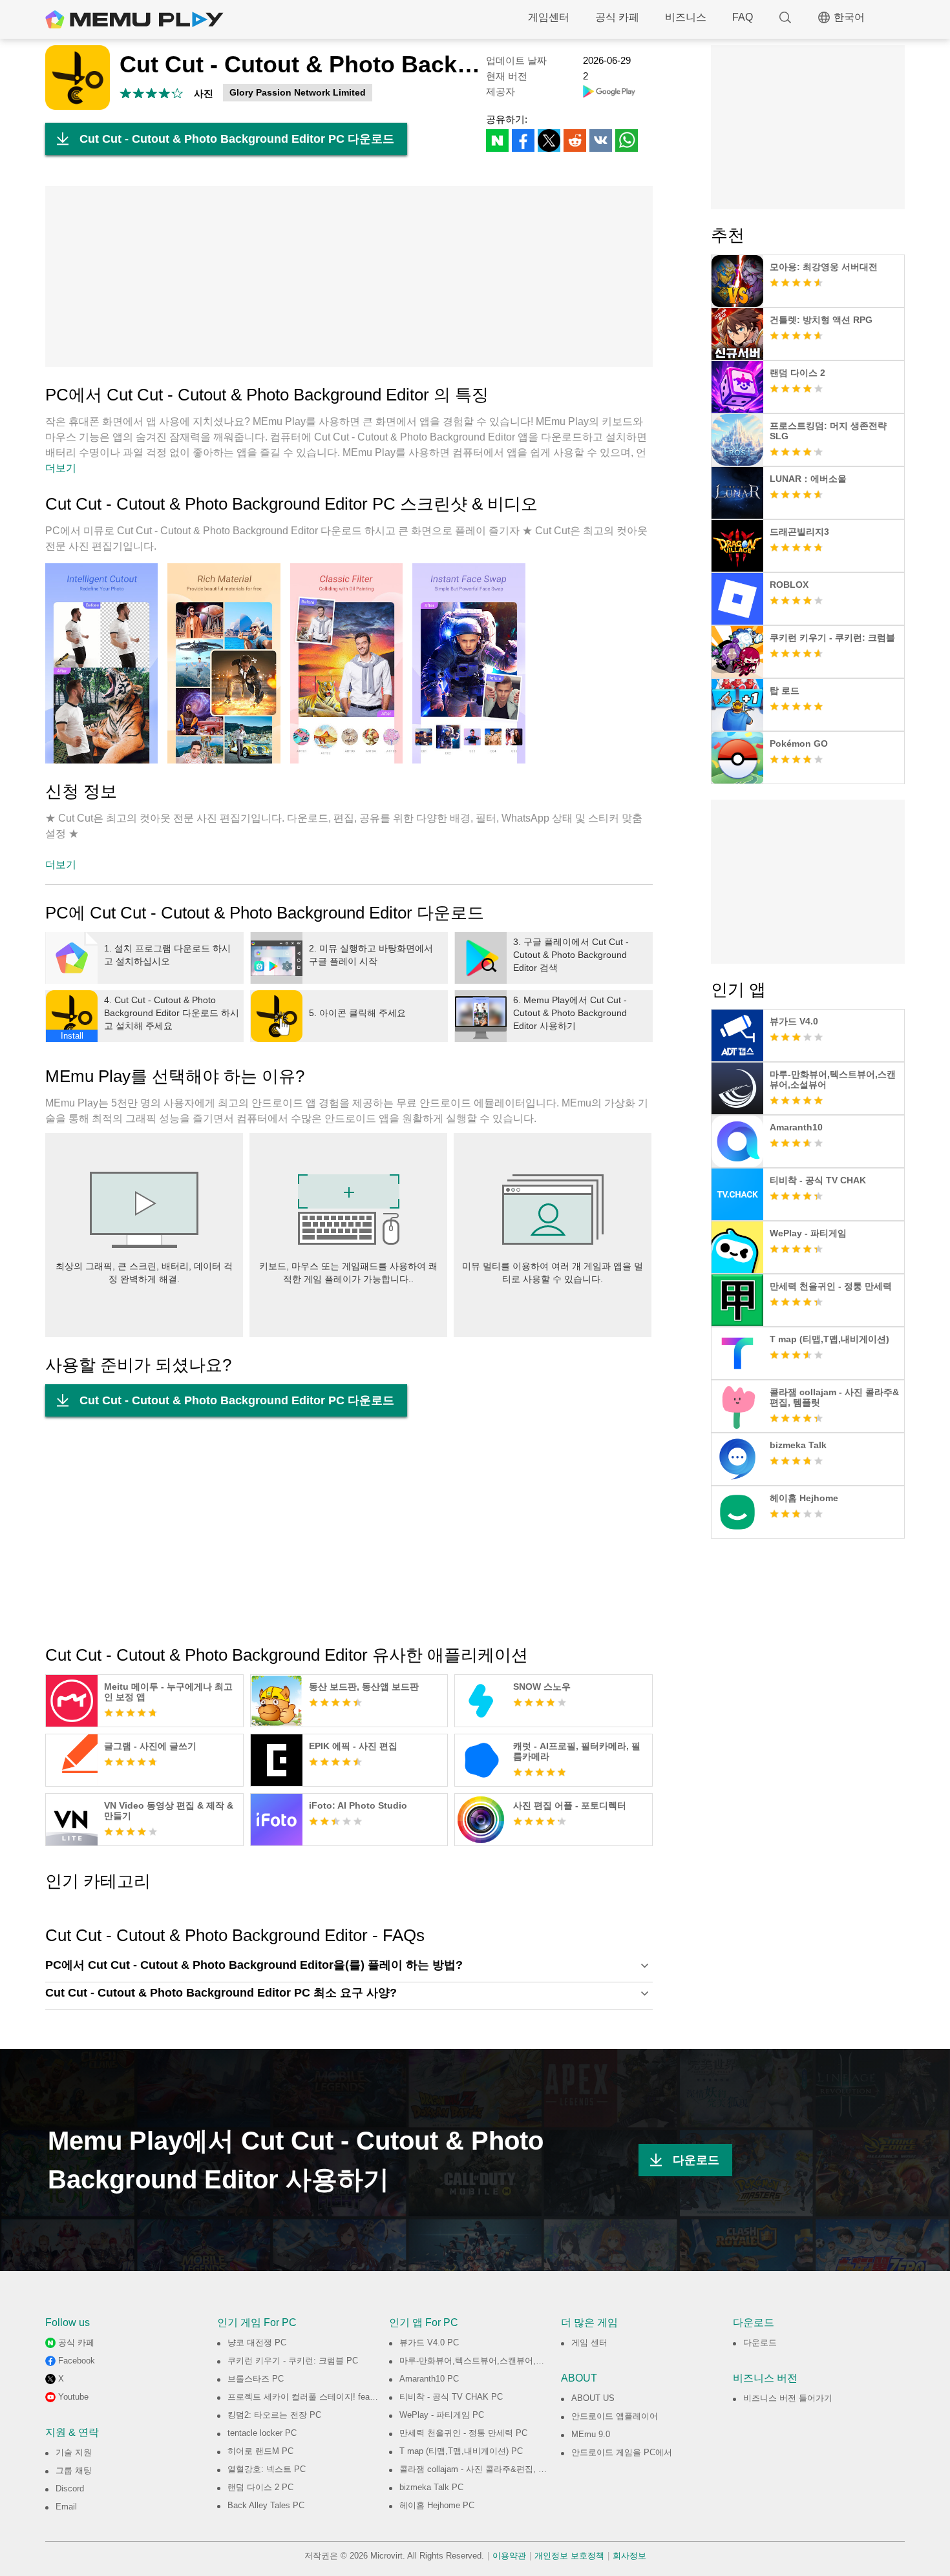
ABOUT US (593, 2398)
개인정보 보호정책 (569, 2556)
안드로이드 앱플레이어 (615, 2416)
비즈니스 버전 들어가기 (788, 2398)
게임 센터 (589, 2342)
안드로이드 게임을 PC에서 (622, 2452)
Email (66, 2507)
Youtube (73, 2397)
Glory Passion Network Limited (298, 92)
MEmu (134, 19)
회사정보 (629, 2556)
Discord (70, 2488)
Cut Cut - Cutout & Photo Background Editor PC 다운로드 (237, 139)
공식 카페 (617, 17)
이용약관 (509, 2556)
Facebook (77, 2361)
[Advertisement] (349, 276)
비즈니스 (686, 17)
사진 (204, 93)
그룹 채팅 (74, 2470)
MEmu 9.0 (591, 2434)
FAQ (743, 17)
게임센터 (549, 17)
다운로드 (696, 2160)
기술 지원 (74, 2452)
